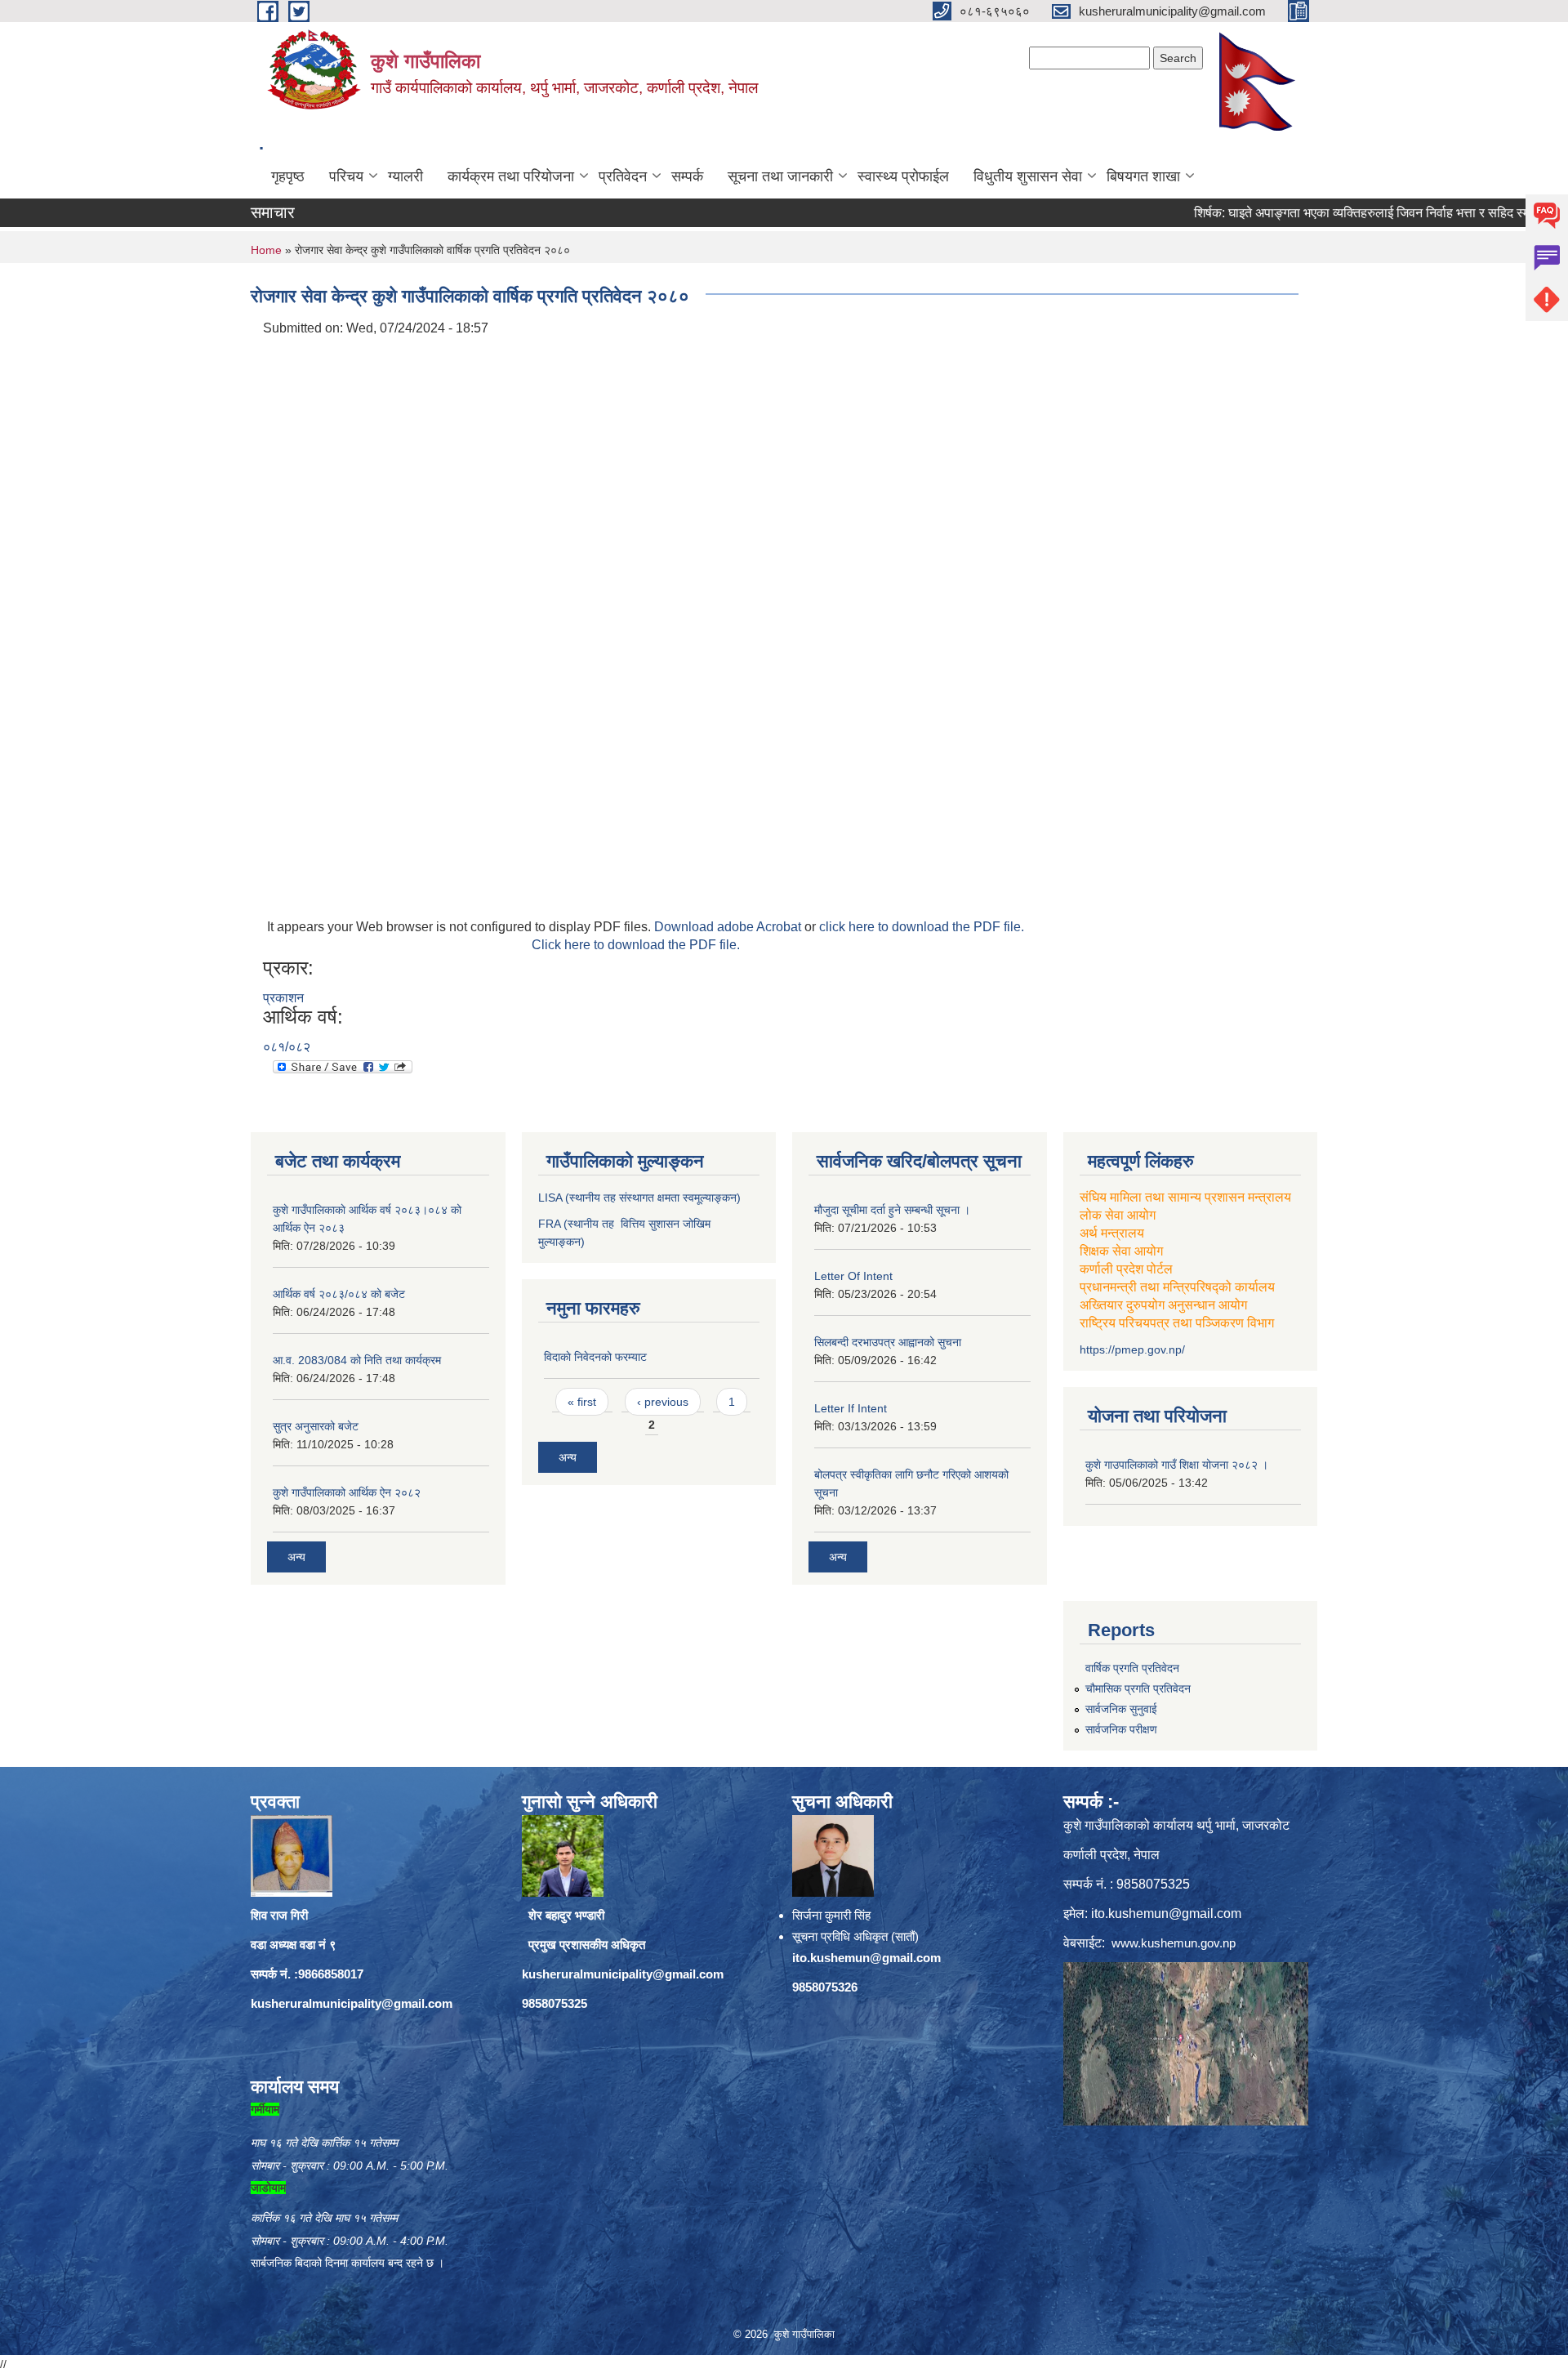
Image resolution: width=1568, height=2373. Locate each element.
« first (582, 1402)
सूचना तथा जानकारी (780, 176)
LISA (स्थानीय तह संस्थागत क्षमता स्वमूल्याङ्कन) (639, 1198)
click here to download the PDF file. (922, 927)
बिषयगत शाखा (1143, 176)
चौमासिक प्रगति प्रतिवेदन (1138, 1688)
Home (266, 250)
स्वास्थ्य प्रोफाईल (903, 176)
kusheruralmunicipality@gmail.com (352, 2003)
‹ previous (663, 1402)
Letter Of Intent (853, 1276)
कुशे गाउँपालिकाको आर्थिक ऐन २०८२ (347, 1492)
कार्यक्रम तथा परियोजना (511, 176)
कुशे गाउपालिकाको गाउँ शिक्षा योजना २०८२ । (1177, 1465)
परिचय (346, 176)
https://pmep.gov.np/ (1132, 1349)
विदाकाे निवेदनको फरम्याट (595, 1357)
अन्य (296, 1557)
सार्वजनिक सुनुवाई (1121, 1709)
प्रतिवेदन (623, 176)
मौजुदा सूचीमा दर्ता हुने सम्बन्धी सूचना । (892, 1210)
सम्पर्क (687, 176)
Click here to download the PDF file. (636, 945)
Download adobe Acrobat (729, 927)
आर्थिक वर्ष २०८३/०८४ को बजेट (339, 1294)
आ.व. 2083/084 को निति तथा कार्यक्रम (357, 1360)
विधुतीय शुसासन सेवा (1028, 176)
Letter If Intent (851, 1408)
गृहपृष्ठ (288, 176)
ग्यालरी (405, 176)
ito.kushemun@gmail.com (866, 1958)
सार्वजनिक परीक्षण (1121, 1729)
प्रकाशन (283, 998)
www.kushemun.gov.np (1174, 1943)
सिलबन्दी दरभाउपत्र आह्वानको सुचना (888, 1342)
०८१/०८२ (287, 1047)
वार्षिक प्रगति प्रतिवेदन (1132, 1668)
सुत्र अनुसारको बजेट (316, 1426)
